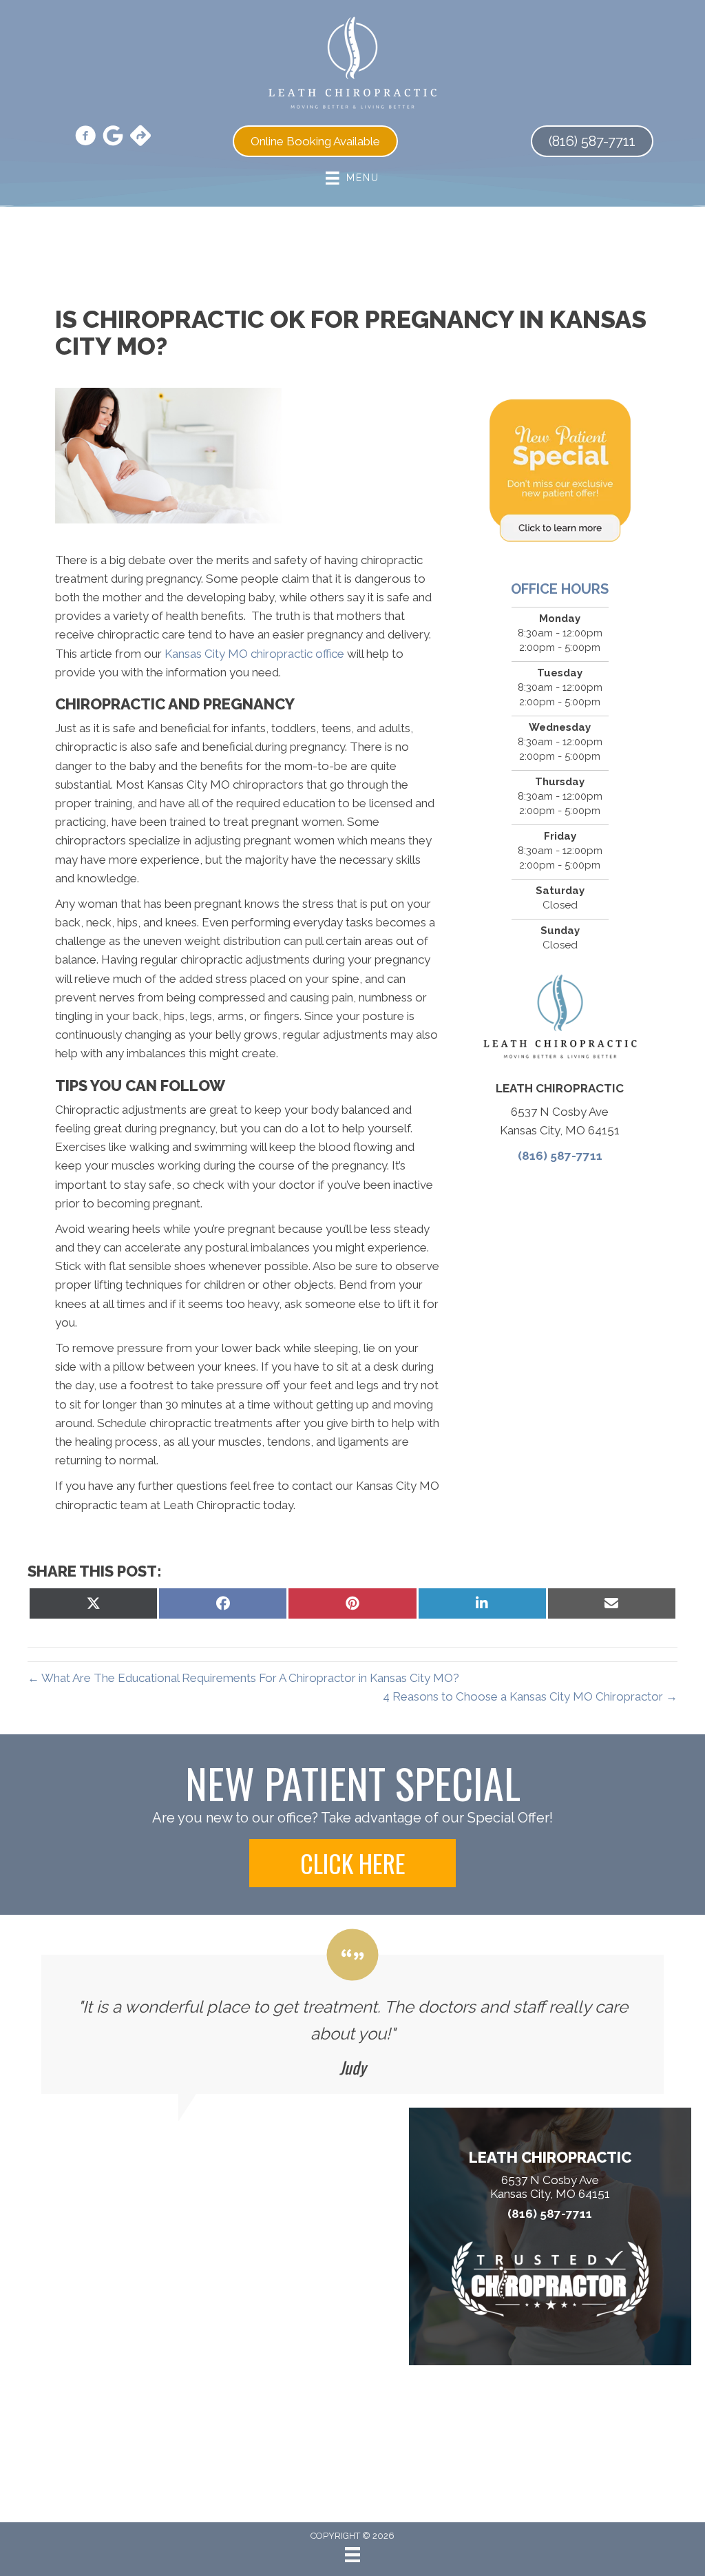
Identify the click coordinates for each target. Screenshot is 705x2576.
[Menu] (352, 2555)
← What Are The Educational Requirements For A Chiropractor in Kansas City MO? (243, 1678)
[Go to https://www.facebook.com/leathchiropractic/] (85, 138)
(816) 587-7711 (560, 1156)
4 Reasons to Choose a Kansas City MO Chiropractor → (530, 1696)
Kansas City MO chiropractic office (254, 654)
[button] (352, 1863)
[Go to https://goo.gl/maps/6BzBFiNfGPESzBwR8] (140, 137)
